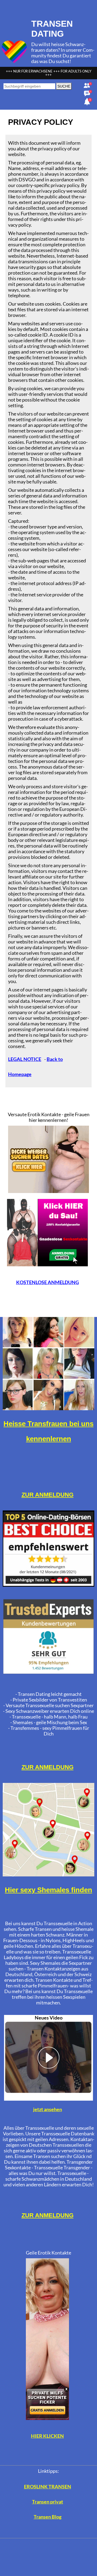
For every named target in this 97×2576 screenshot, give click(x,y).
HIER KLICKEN (47, 2436)
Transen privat (48, 2502)
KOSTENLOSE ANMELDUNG (48, 1282)
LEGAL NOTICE (25, 1059)
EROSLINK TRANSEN (48, 2487)
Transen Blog (48, 2517)
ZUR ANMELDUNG (48, 1495)
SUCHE (64, 86)
